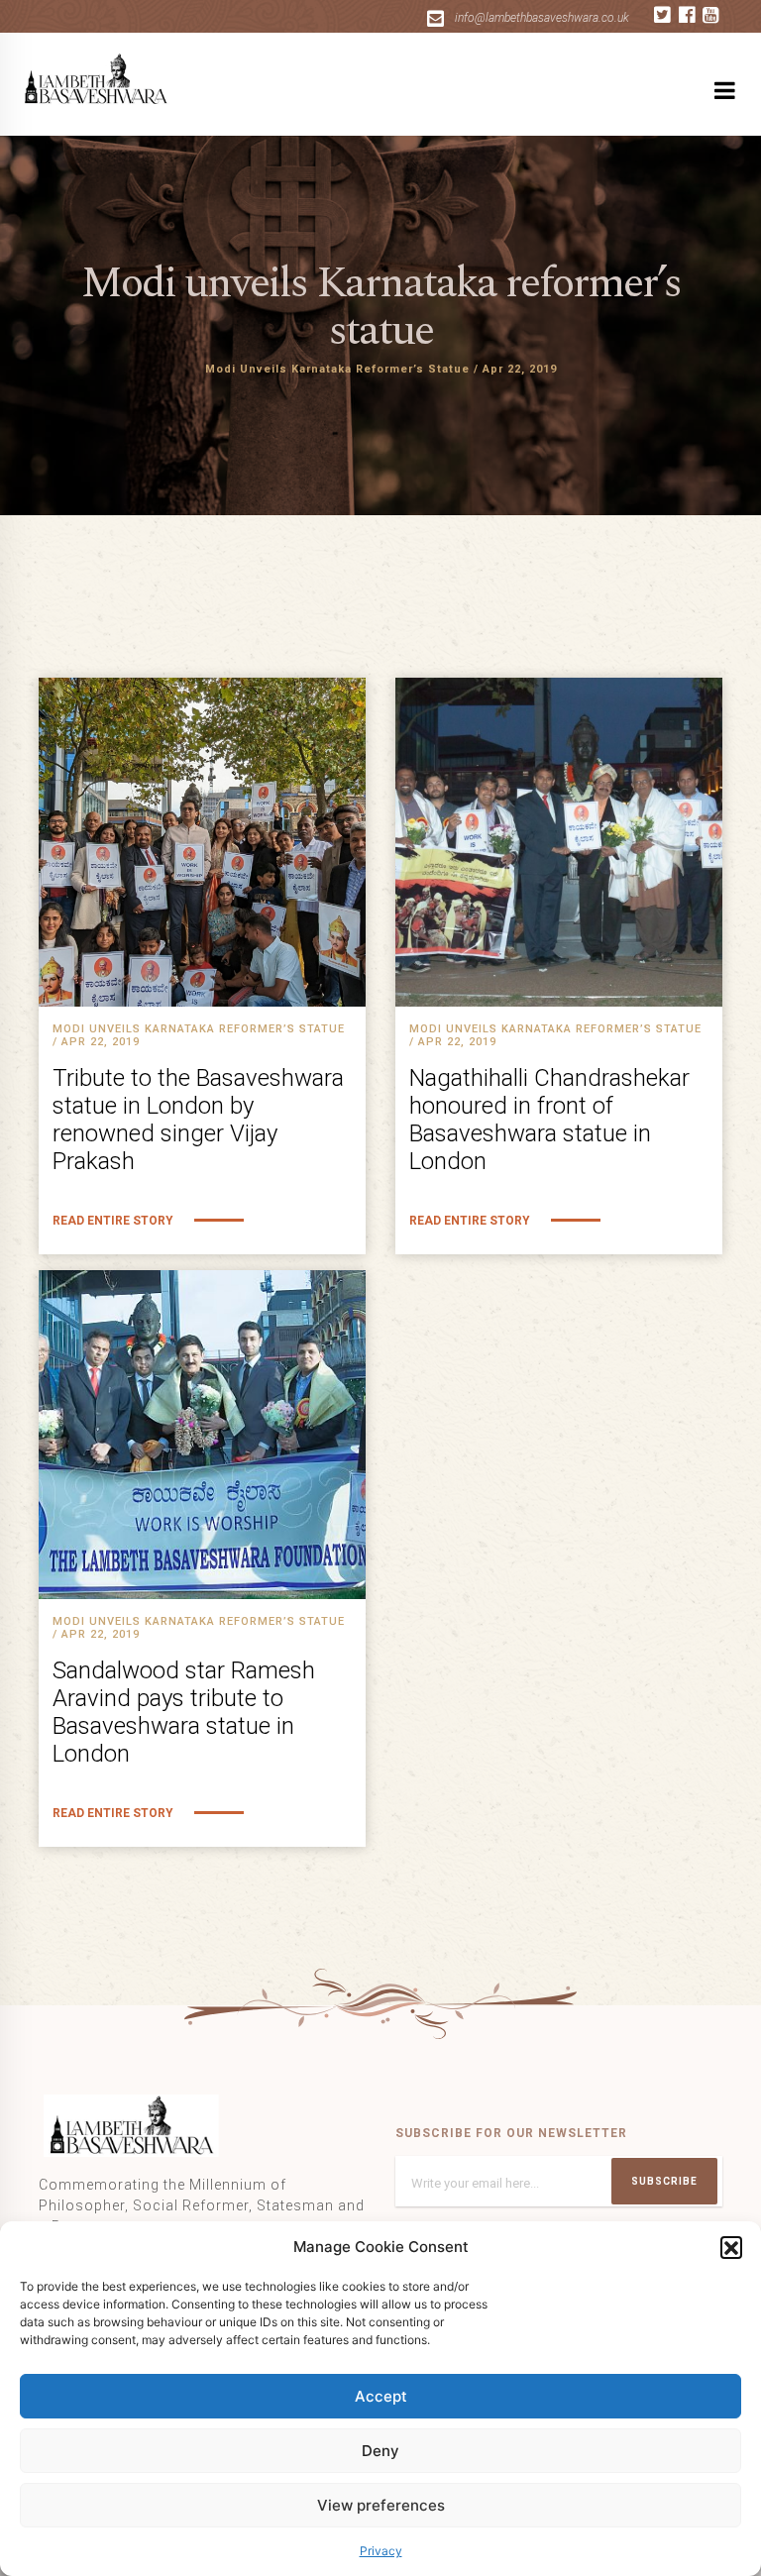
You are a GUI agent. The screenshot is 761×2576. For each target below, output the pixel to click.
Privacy (381, 2551)
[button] (731, 2247)
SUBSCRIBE (664, 2181)
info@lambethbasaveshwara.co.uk (542, 18)
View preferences (381, 2505)
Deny (380, 2451)
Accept (381, 2396)
